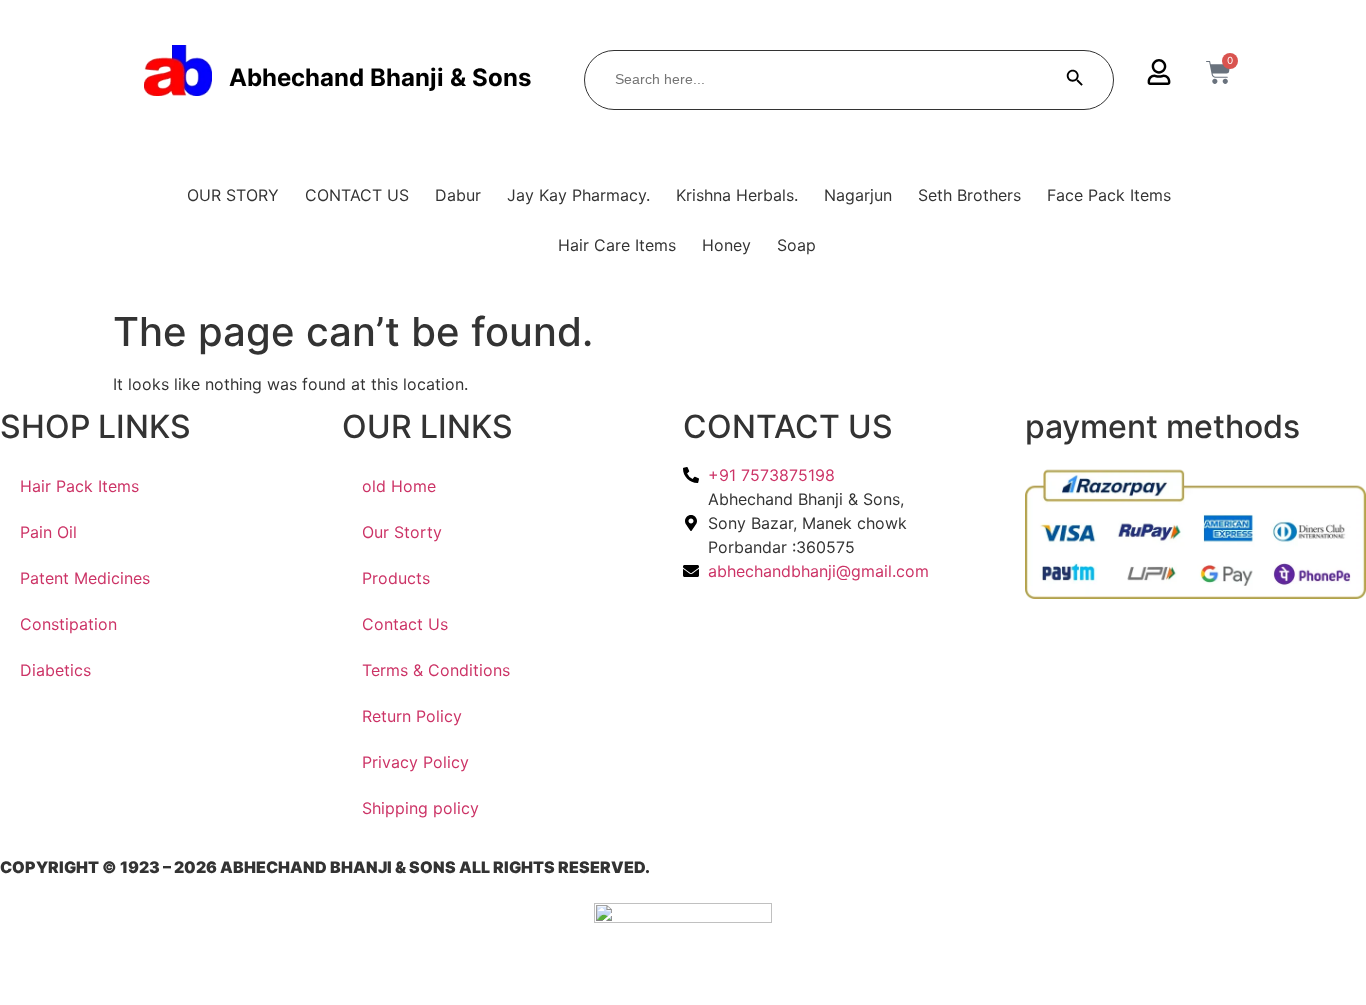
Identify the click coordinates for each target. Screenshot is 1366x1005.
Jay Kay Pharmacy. (578, 195)
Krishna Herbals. (737, 195)
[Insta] (854, 641)
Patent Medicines (85, 578)
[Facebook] (854, 616)
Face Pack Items (1109, 195)
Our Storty (402, 532)
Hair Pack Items (79, 486)
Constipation (68, 624)
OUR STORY (233, 195)
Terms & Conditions (436, 670)
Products (396, 578)
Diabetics (55, 670)
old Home (399, 486)
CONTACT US (357, 195)
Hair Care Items (617, 245)
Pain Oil (48, 532)
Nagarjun (858, 195)
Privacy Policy (415, 762)
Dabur (458, 195)
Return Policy (412, 716)
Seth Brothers (969, 195)
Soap (796, 245)
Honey (726, 245)
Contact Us (405, 624)
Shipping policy (420, 808)
